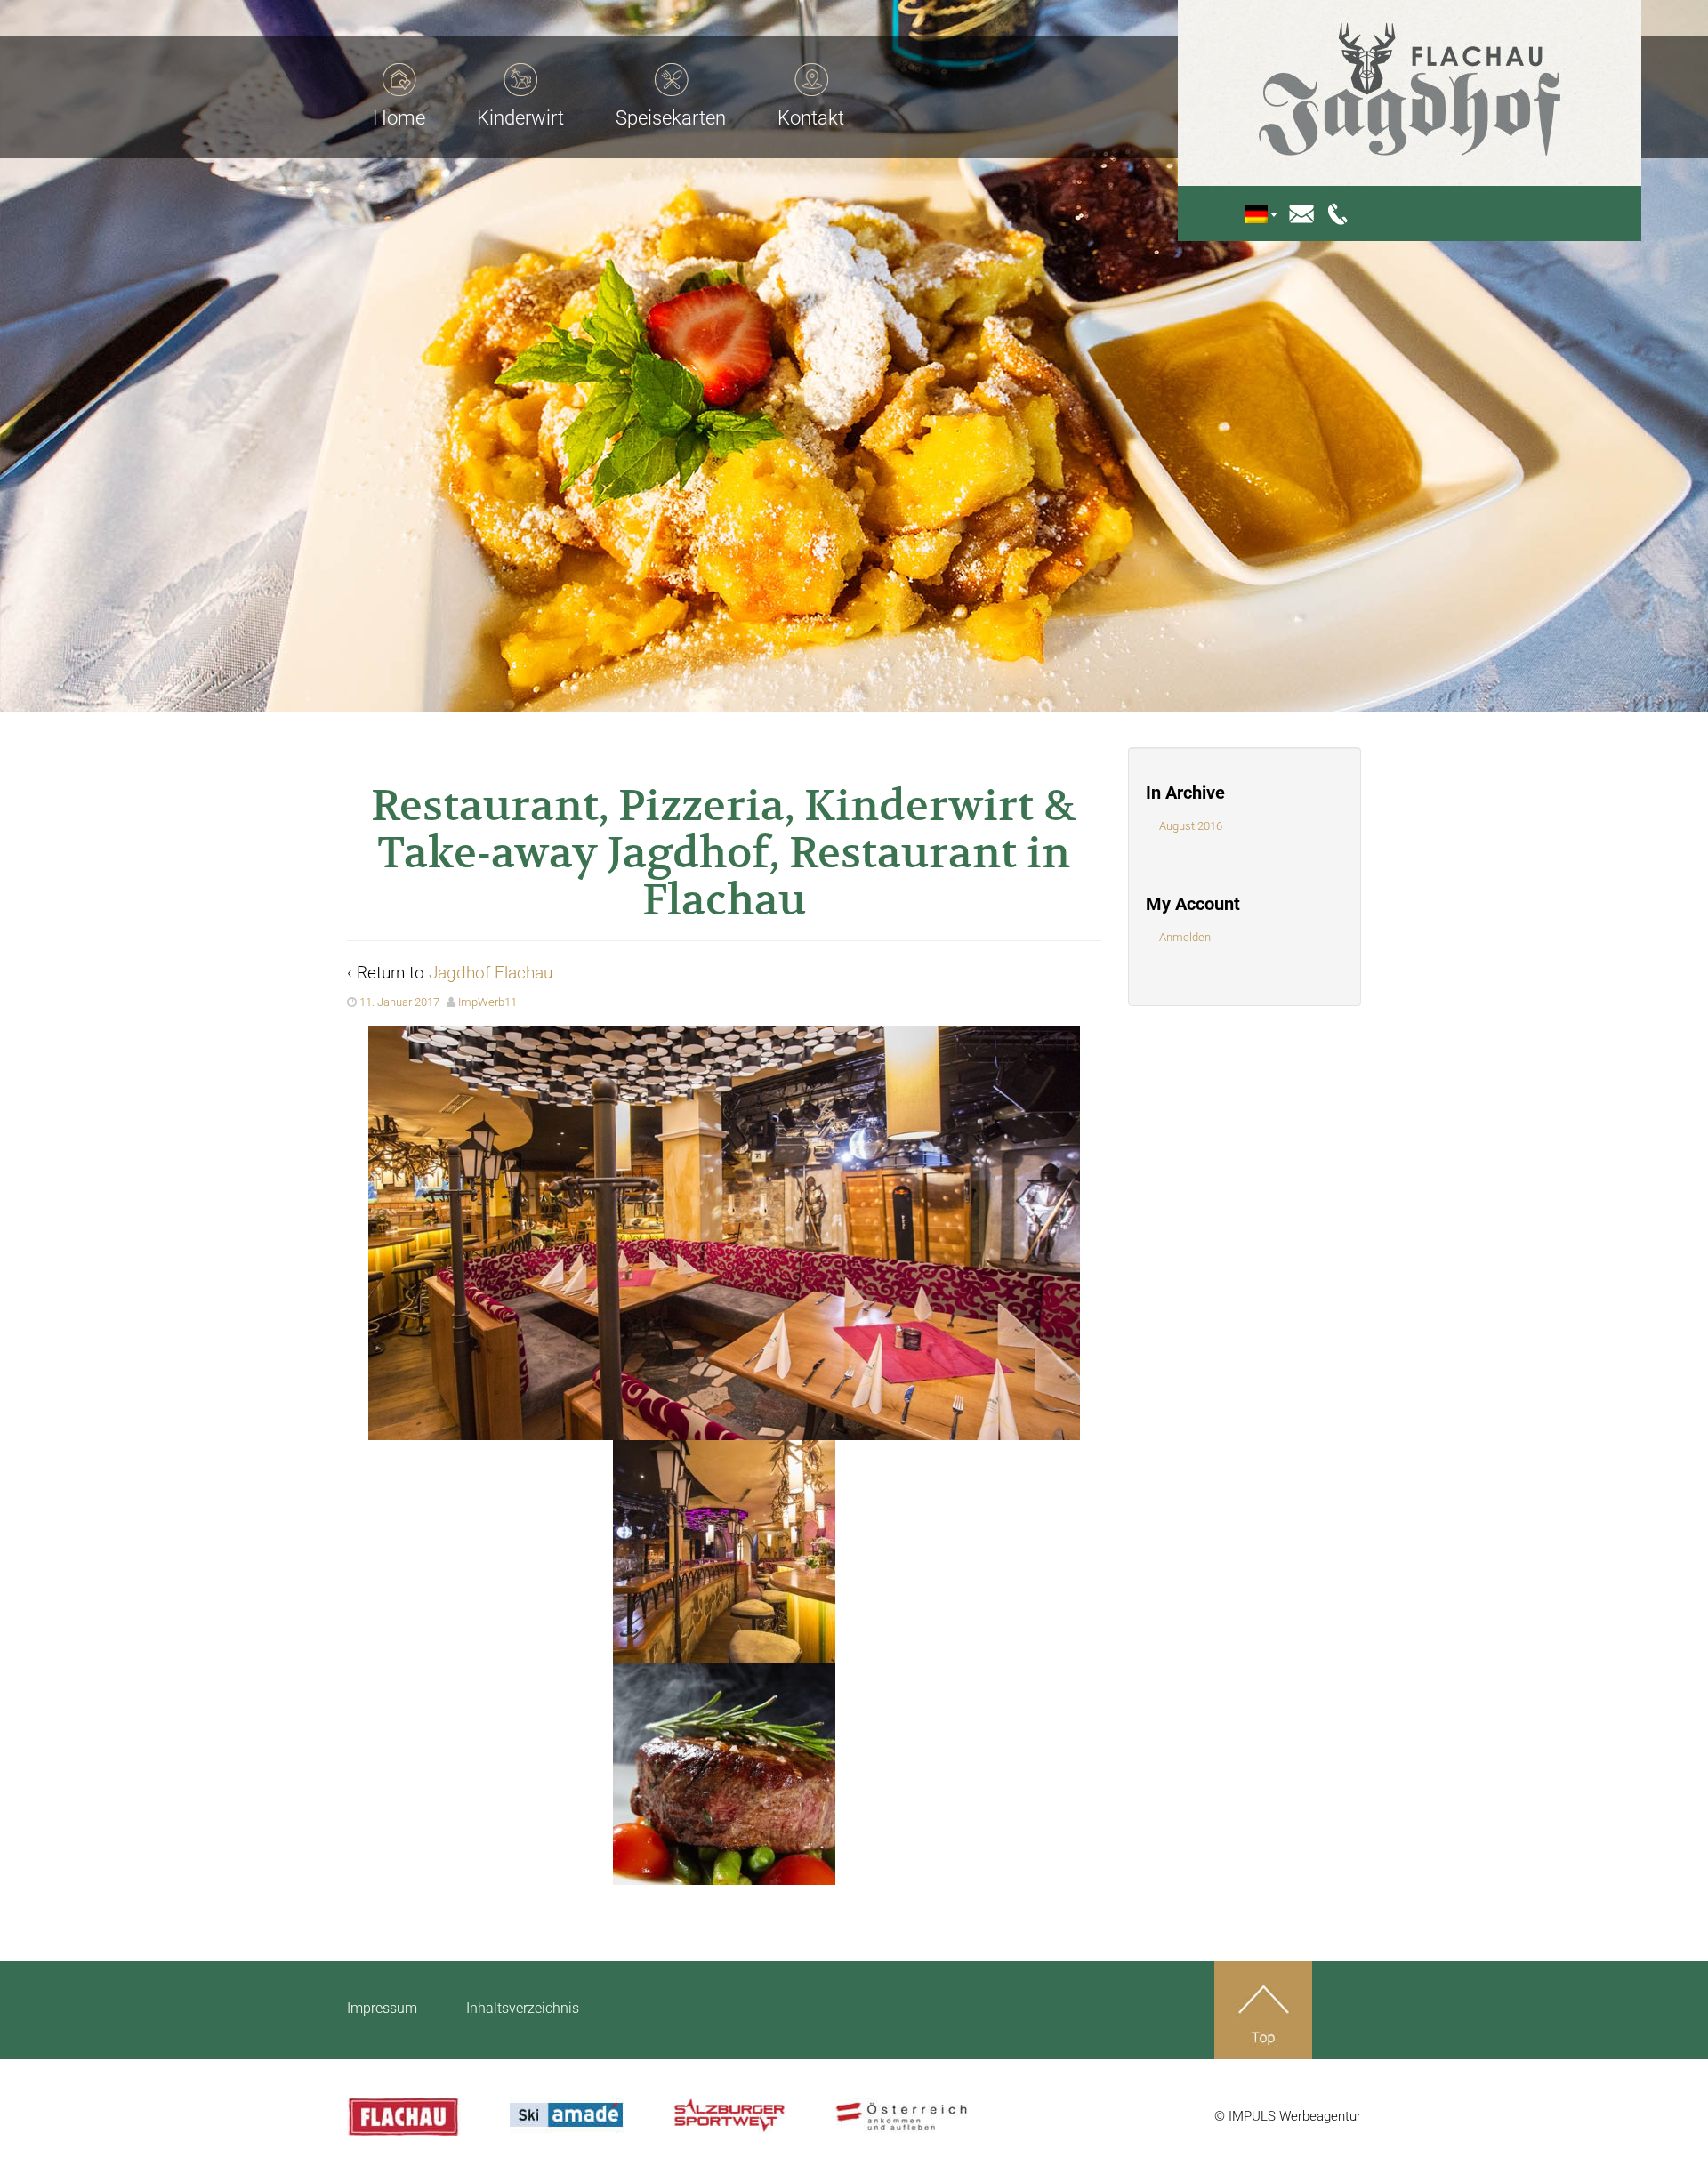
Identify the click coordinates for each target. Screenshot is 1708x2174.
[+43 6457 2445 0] (1339, 213)
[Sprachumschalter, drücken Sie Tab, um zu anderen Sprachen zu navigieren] (1269, 214)
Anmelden (1185, 937)
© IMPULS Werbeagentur (1288, 2116)
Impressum (382, 2008)
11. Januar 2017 (399, 1002)
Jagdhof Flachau (491, 973)
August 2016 (1191, 826)
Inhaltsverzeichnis (523, 2008)
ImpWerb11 (487, 1002)
